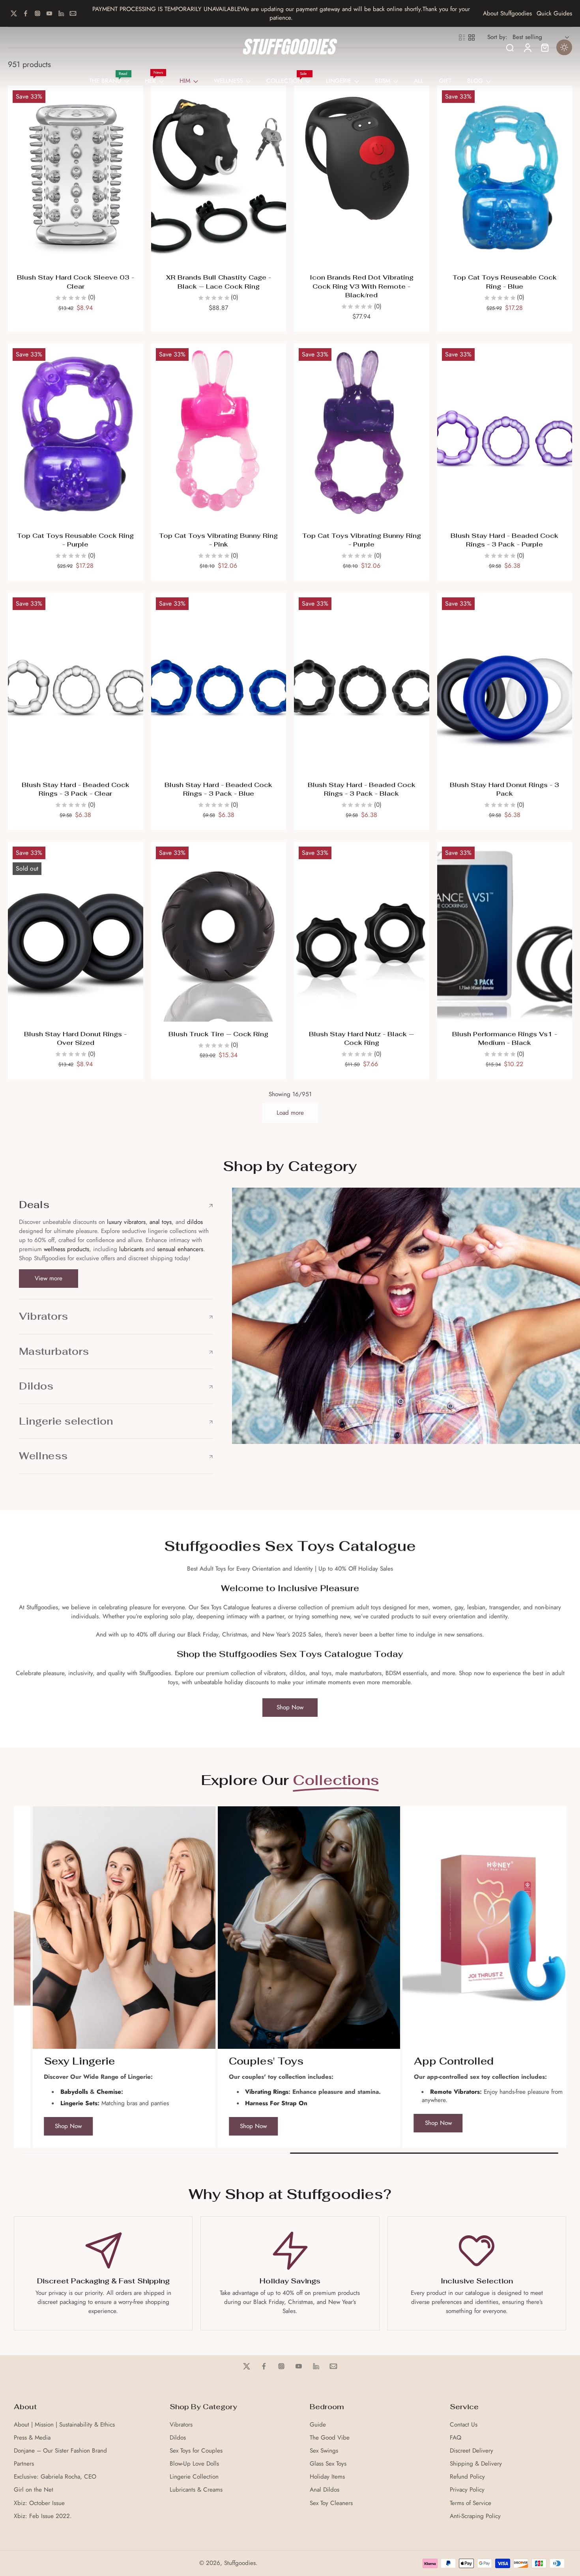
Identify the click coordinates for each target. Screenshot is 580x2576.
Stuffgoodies (240, 2563)
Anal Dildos (325, 2490)
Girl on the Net (34, 2490)
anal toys (161, 1222)
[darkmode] (564, 47)
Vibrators (181, 2425)
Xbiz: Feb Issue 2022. (43, 2516)
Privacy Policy (467, 2490)
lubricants (131, 1249)
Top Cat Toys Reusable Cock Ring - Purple (75, 540)
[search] (510, 47)
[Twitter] (14, 13)
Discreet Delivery (471, 2451)
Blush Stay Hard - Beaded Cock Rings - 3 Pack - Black (362, 789)
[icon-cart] (544, 47)
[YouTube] (49, 13)
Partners (24, 2464)
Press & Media (32, 2438)
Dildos (178, 2438)
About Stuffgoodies (507, 14)
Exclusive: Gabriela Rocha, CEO (55, 2477)
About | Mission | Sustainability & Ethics (64, 2425)
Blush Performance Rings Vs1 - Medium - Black (505, 1039)
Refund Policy (467, 2477)
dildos (195, 1222)
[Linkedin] (61, 13)
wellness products (66, 1249)
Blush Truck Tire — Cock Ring (218, 1034)
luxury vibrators (125, 1222)
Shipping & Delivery (476, 2464)
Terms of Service (471, 2503)
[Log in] (527, 47)
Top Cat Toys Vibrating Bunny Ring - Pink (218, 540)
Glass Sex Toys (328, 2464)
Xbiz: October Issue (39, 2503)
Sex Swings (324, 2451)
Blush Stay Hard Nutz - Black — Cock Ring (361, 1039)
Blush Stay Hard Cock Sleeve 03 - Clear (76, 282)
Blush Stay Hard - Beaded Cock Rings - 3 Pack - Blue (218, 789)
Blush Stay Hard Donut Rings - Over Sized (75, 1039)
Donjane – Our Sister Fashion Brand (60, 2451)
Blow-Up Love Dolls (194, 2464)
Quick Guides (554, 14)
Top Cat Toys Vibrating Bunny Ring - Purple (362, 540)
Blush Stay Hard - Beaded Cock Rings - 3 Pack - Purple (504, 540)
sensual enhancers (180, 1249)
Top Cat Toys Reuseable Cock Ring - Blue (505, 282)
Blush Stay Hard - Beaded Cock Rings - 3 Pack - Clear (76, 789)
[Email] (73, 13)
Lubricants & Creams (196, 2490)
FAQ (456, 2438)
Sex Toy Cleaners (331, 2503)
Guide (318, 2425)
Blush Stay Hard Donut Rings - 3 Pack (504, 789)
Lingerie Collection (194, 2477)
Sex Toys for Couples (196, 2451)
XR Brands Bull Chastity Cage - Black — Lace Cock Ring (219, 282)
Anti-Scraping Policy (475, 2516)
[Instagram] (37, 13)
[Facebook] (26, 13)
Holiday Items (327, 2477)
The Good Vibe (330, 2438)
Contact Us (464, 2425)
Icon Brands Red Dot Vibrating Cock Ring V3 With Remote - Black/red (362, 286)
